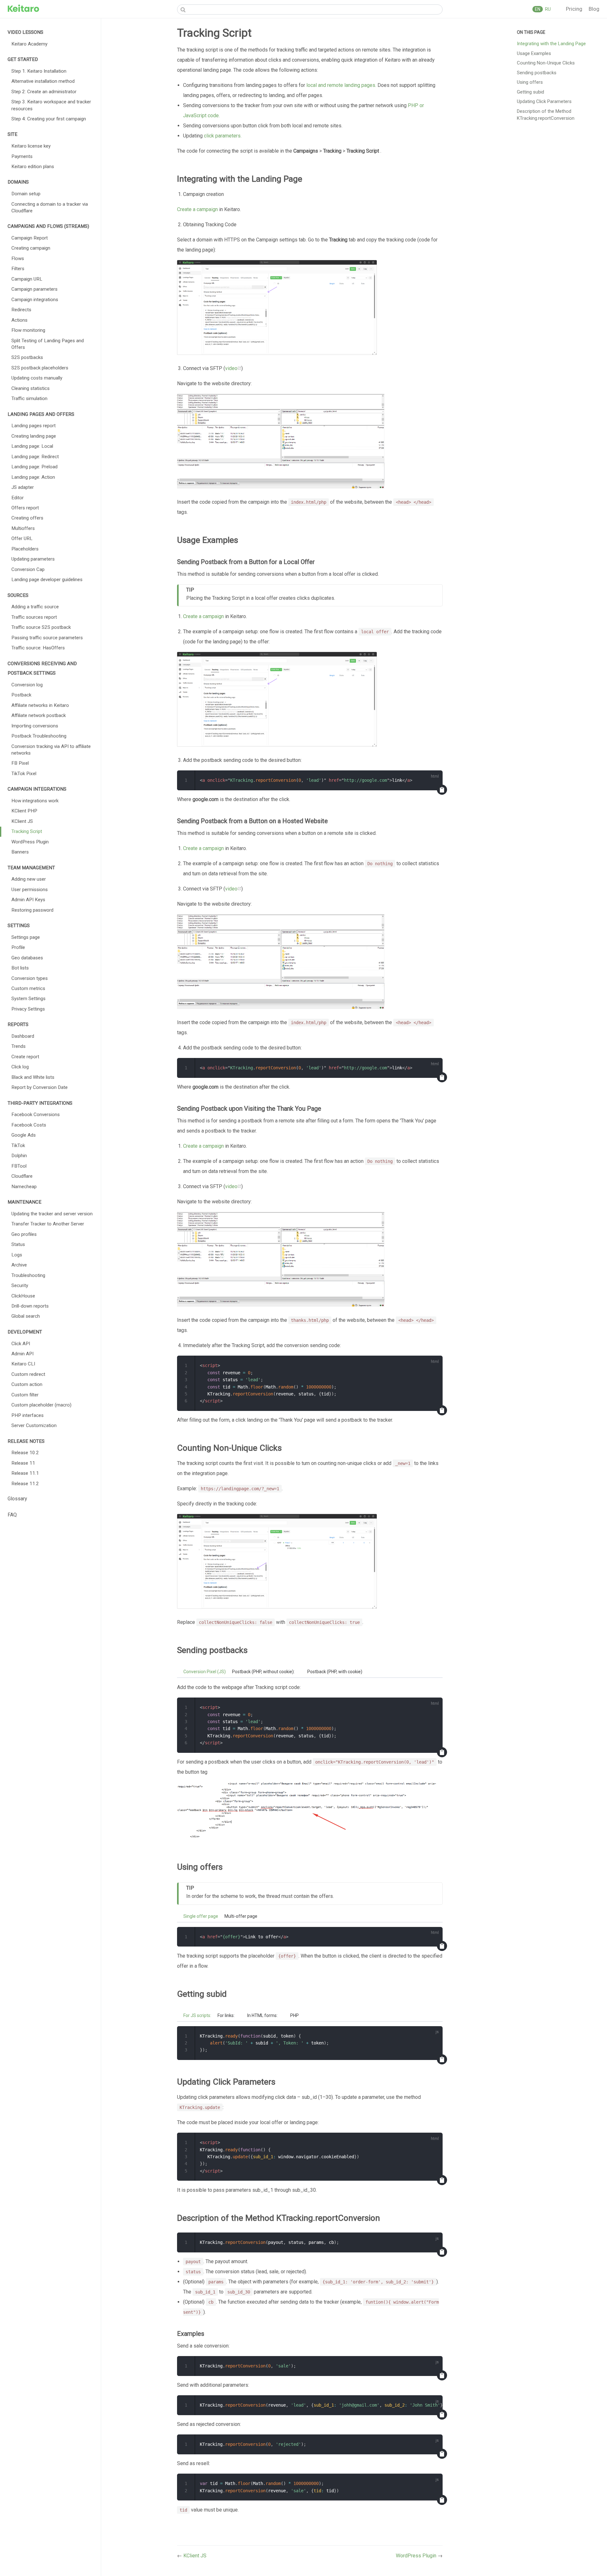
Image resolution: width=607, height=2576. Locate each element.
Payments (22, 156)
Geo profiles (24, 1234)
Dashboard (23, 1036)
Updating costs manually (37, 378)
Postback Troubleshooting (39, 736)
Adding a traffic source (35, 607)
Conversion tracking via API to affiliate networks (51, 750)
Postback (21, 695)
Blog (594, 9)
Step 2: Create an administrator (44, 92)
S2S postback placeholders (40, 368)
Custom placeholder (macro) (41, 1405)
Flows (18, 258)
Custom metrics (28, 988)
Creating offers (27, 518)
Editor (18, 498)
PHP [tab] (294, 2015)
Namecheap (24, 1187)
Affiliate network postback (39, 715)
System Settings (28, 999)
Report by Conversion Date (40, 1087)
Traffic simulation (29, 398)
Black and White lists (33, 1077)
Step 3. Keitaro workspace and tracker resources (51, 105)
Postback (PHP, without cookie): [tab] (263, 1672)
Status (18, 1244)
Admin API (22, 1354)
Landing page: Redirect (35, 457)
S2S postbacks (27, 357)
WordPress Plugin (30, 842)
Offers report (25, 508)
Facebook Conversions (36, 1115)
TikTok (18, 1145)
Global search (26, 1316)
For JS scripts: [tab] (197, 2015)
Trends (18, 1046)
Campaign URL (27, 279)
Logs (17, 1255)
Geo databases (27, 958)
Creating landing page (34, 436)
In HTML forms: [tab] (262, 2015)
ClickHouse (23, 1296)
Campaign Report (30, 238)
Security (20, 1285)
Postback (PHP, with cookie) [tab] (335, 1672)
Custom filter (25, 1395)
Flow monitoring (28, 330)
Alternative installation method (43, 81)
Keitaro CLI (23, 1364)
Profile (18, 947)
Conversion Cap (28, 569)
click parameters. (223, 136)
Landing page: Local (32, 446)
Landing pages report (34, 426)
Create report (25, 1057)
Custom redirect (28, 1374)
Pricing (575, 9)
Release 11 (23, 1463)
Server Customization (34, 1425)
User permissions (30, 890)
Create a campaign (197, 209)
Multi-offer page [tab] (241, 1916)
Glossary (17, 1499)
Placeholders (25, 549)
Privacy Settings (28, 1009)
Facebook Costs (29, 1125)
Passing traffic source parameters (47, 638)
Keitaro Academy (29, 44)
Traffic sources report (34, 617)
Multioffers (23, 528)
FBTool (19, 1166)
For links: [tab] (226, 2015)
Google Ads (24, 1135)
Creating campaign (31, 248)
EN (538, 9)
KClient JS (22, 821)
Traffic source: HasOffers (38, 648)
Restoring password (32, 910)
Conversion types (30, 978)
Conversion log (27, 685)
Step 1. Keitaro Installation (39, 71)
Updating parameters (33, 559)
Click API (21, 1344)
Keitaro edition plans (33, 167)
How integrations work (35, 801)
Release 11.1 (25, 1473)
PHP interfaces (28, 1415)
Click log (20, 1067)
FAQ (12, 1515)
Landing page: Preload (34, 467)
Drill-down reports (30, 1306)
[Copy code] (442, 790)
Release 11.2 (25, 1484)
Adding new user (29, 879)
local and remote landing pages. (341, 85)
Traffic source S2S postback (41, 627)
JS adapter (23, 487)
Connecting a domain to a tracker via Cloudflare (50, 207)
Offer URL (22, 538)
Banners (20, 852)
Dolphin (19, 1156)
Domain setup (26, 194)
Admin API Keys (28, 900)
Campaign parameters (34, 289)
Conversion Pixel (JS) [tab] (205, 1672)
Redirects (21, 310)
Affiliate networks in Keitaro (40, 705)
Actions (19, 320)
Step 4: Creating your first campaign (49, 119)
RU (547, 9)
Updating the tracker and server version (52, 1214)
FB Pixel (20, 763)
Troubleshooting (28, 1275)
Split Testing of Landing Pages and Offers (48, 344)
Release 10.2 (25, 1453)
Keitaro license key (31, 146)
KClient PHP (24, 811)
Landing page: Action (33, 477)
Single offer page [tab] (201, 1916)
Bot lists (20, 968)
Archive (19, 1265)
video (231, 368)
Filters (18, 269)
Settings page (26, 937)
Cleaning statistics (31, 388)
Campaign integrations (35, 300)
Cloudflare (22, 1176)
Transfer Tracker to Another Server (48, 1224)
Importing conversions (35, 726)
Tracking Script (27, 831)
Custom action (27, 1384)
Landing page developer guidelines (47, 580)
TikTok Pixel (24, 774)
